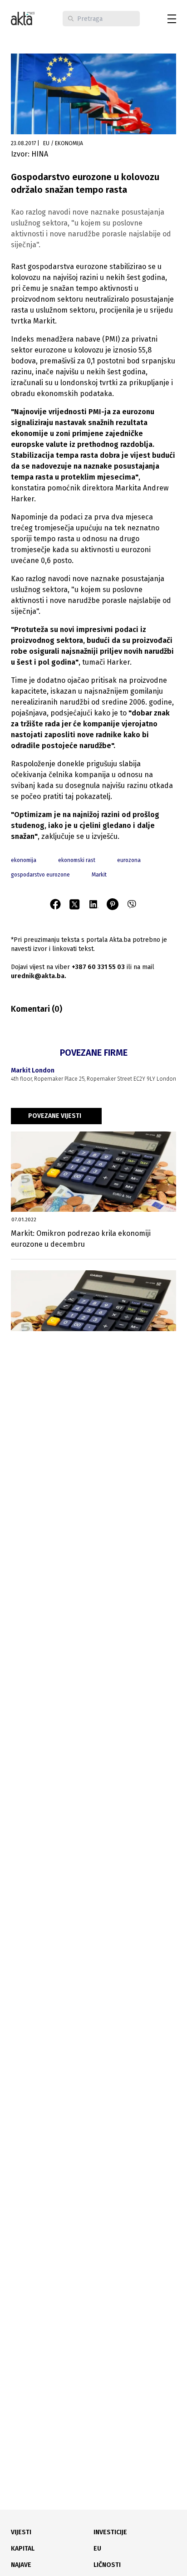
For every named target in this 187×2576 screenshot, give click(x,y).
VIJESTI (21, 2532)
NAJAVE (21, 2565)
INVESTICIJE (110, 2532)
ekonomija (24, 860)
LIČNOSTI (107, 2565)
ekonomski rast (77, 860)
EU (97, 2549)
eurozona (129, 860)
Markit (99, 875)
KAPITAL (23, 2549)
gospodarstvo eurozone (40, 875)
